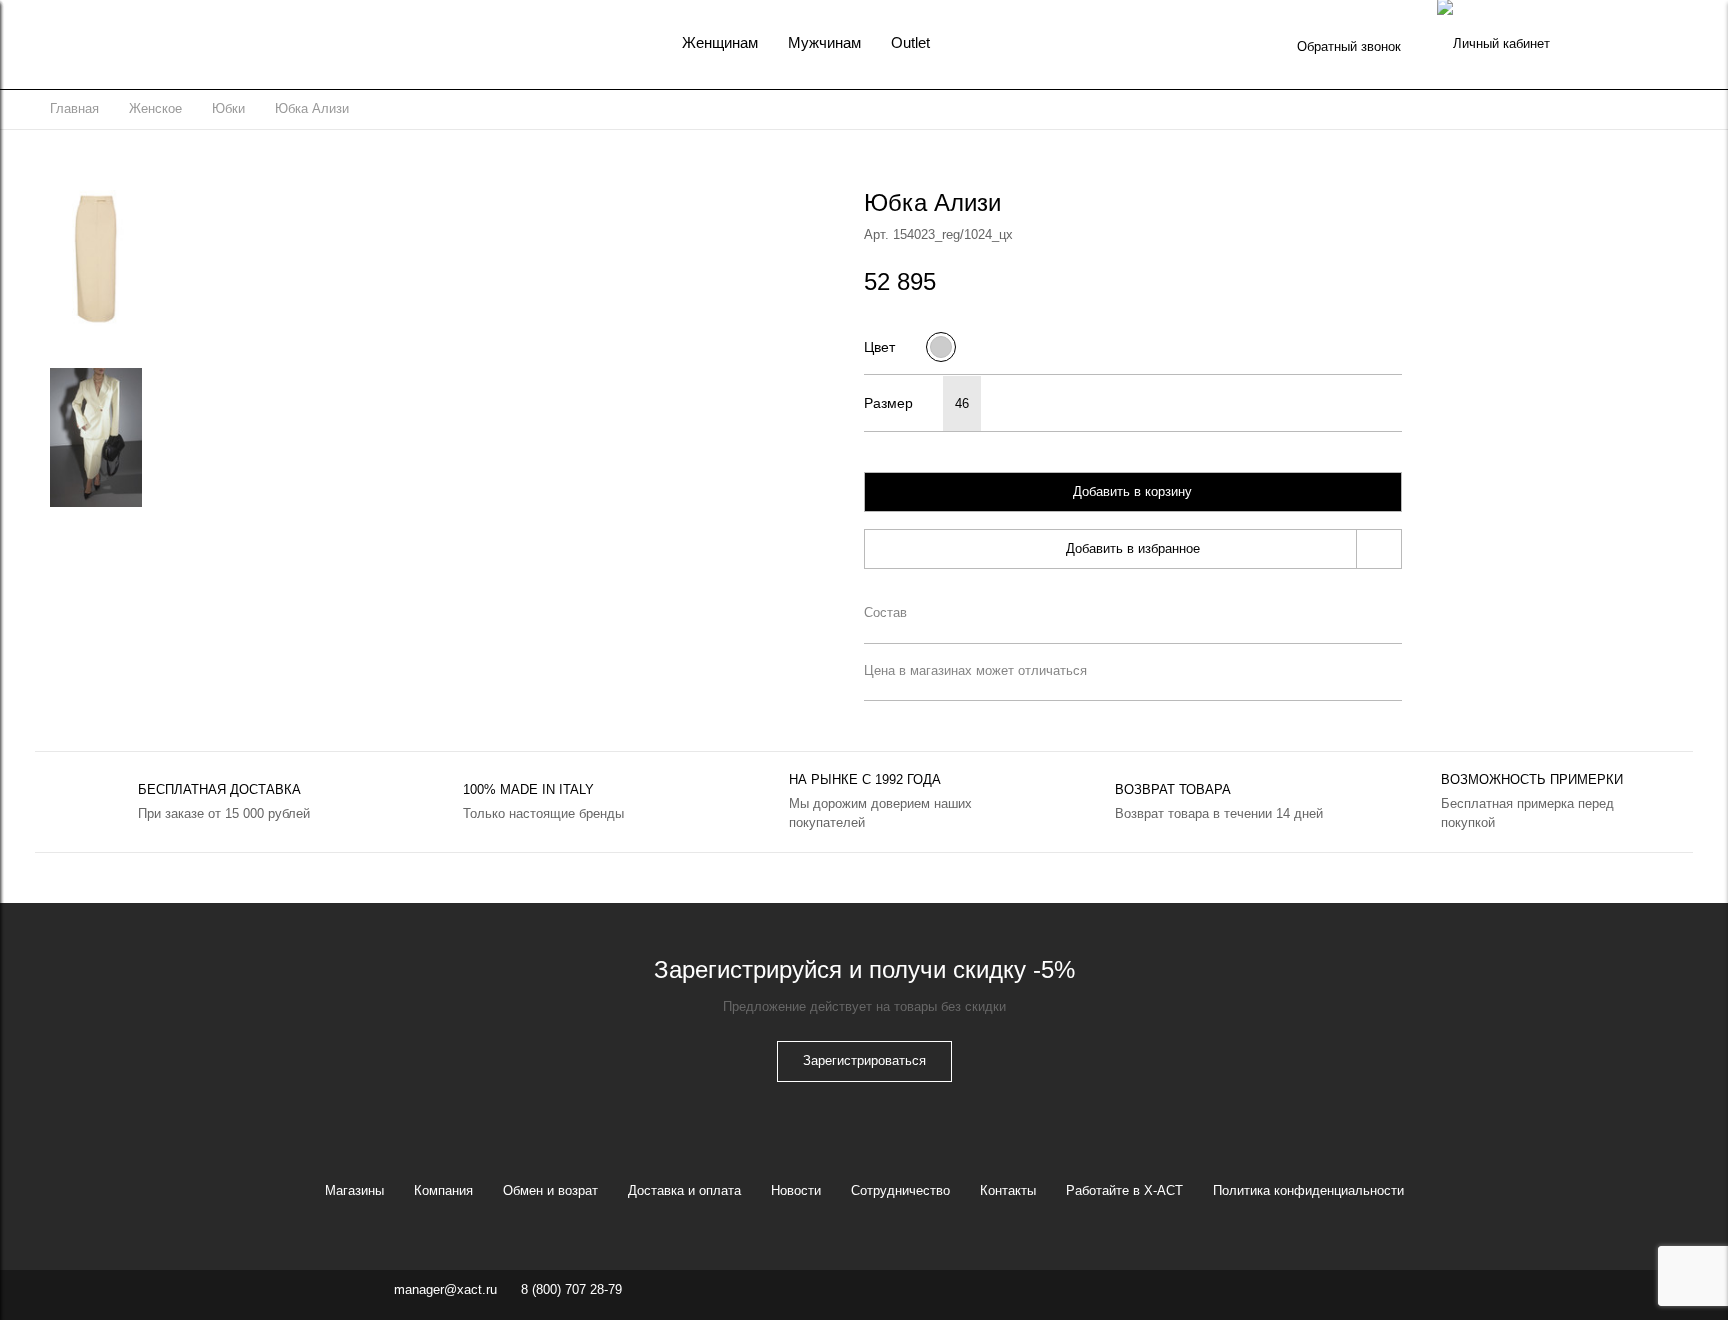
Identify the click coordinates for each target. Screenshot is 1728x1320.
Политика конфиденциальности (1308, 1190)
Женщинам (720, 42)
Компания (443, 1190)
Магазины (354, 1190)
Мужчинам (824, 42)
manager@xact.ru (445, 1289)
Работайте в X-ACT (1124, 1190)
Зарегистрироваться (864, 1060)
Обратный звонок (1349, 46)
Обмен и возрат (550, 1190)
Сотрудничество (900, 1190)
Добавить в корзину (1132, 491)
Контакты (1008, 1190)
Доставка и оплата (684, 1190)
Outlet (910, 42)
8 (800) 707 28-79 (571, 1289)
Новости (796, 1190)
